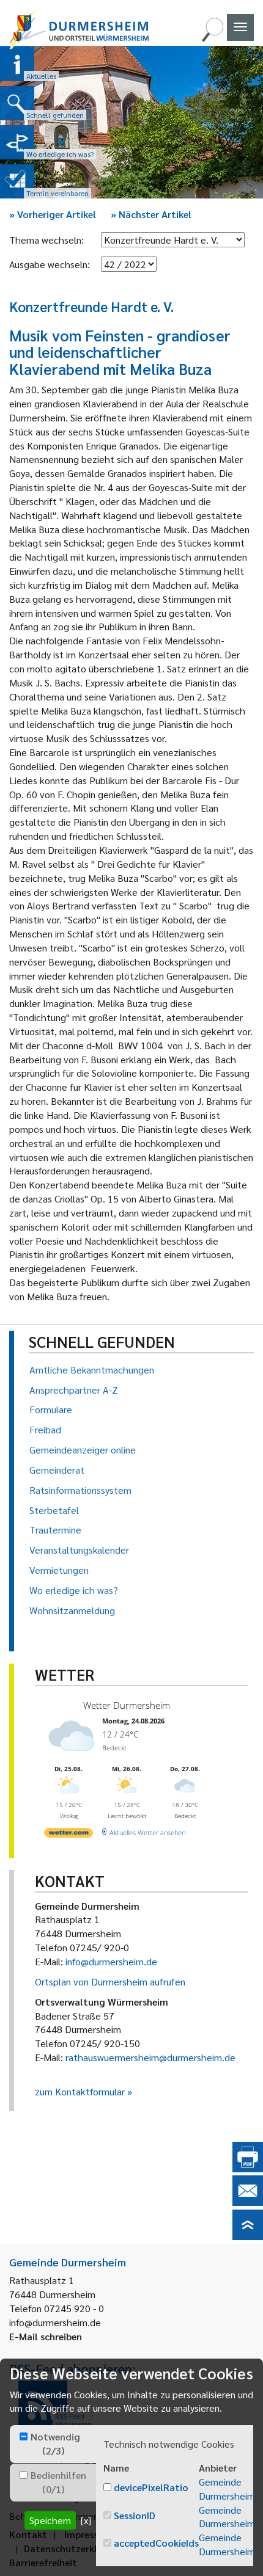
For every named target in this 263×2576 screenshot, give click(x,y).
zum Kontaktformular (80, 2091)
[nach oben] (248, 2236)
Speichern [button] (50, 2520)
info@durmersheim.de (111, 1961)
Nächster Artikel (151, 214)
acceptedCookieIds (156, 2543)
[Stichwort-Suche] (212, 38)
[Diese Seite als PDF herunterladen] (248, 2168)
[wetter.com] (69, 1835)
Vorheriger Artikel (53, 214)
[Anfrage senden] (248, 2202)
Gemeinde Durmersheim (227, 2489)
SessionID (135, 2515)
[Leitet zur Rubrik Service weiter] (17, 142)
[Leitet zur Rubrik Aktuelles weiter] (17, 64)
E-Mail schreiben (46, 2336)
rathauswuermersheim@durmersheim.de (150, 2057)
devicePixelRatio (151, 2487)
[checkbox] (24, 2436)
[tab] (53, 2444)
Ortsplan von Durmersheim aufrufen (110, 1981)
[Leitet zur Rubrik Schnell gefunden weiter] (17, 103)
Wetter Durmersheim (127, 1705)
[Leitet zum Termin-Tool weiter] (17, 181)
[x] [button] (86, 2520)
